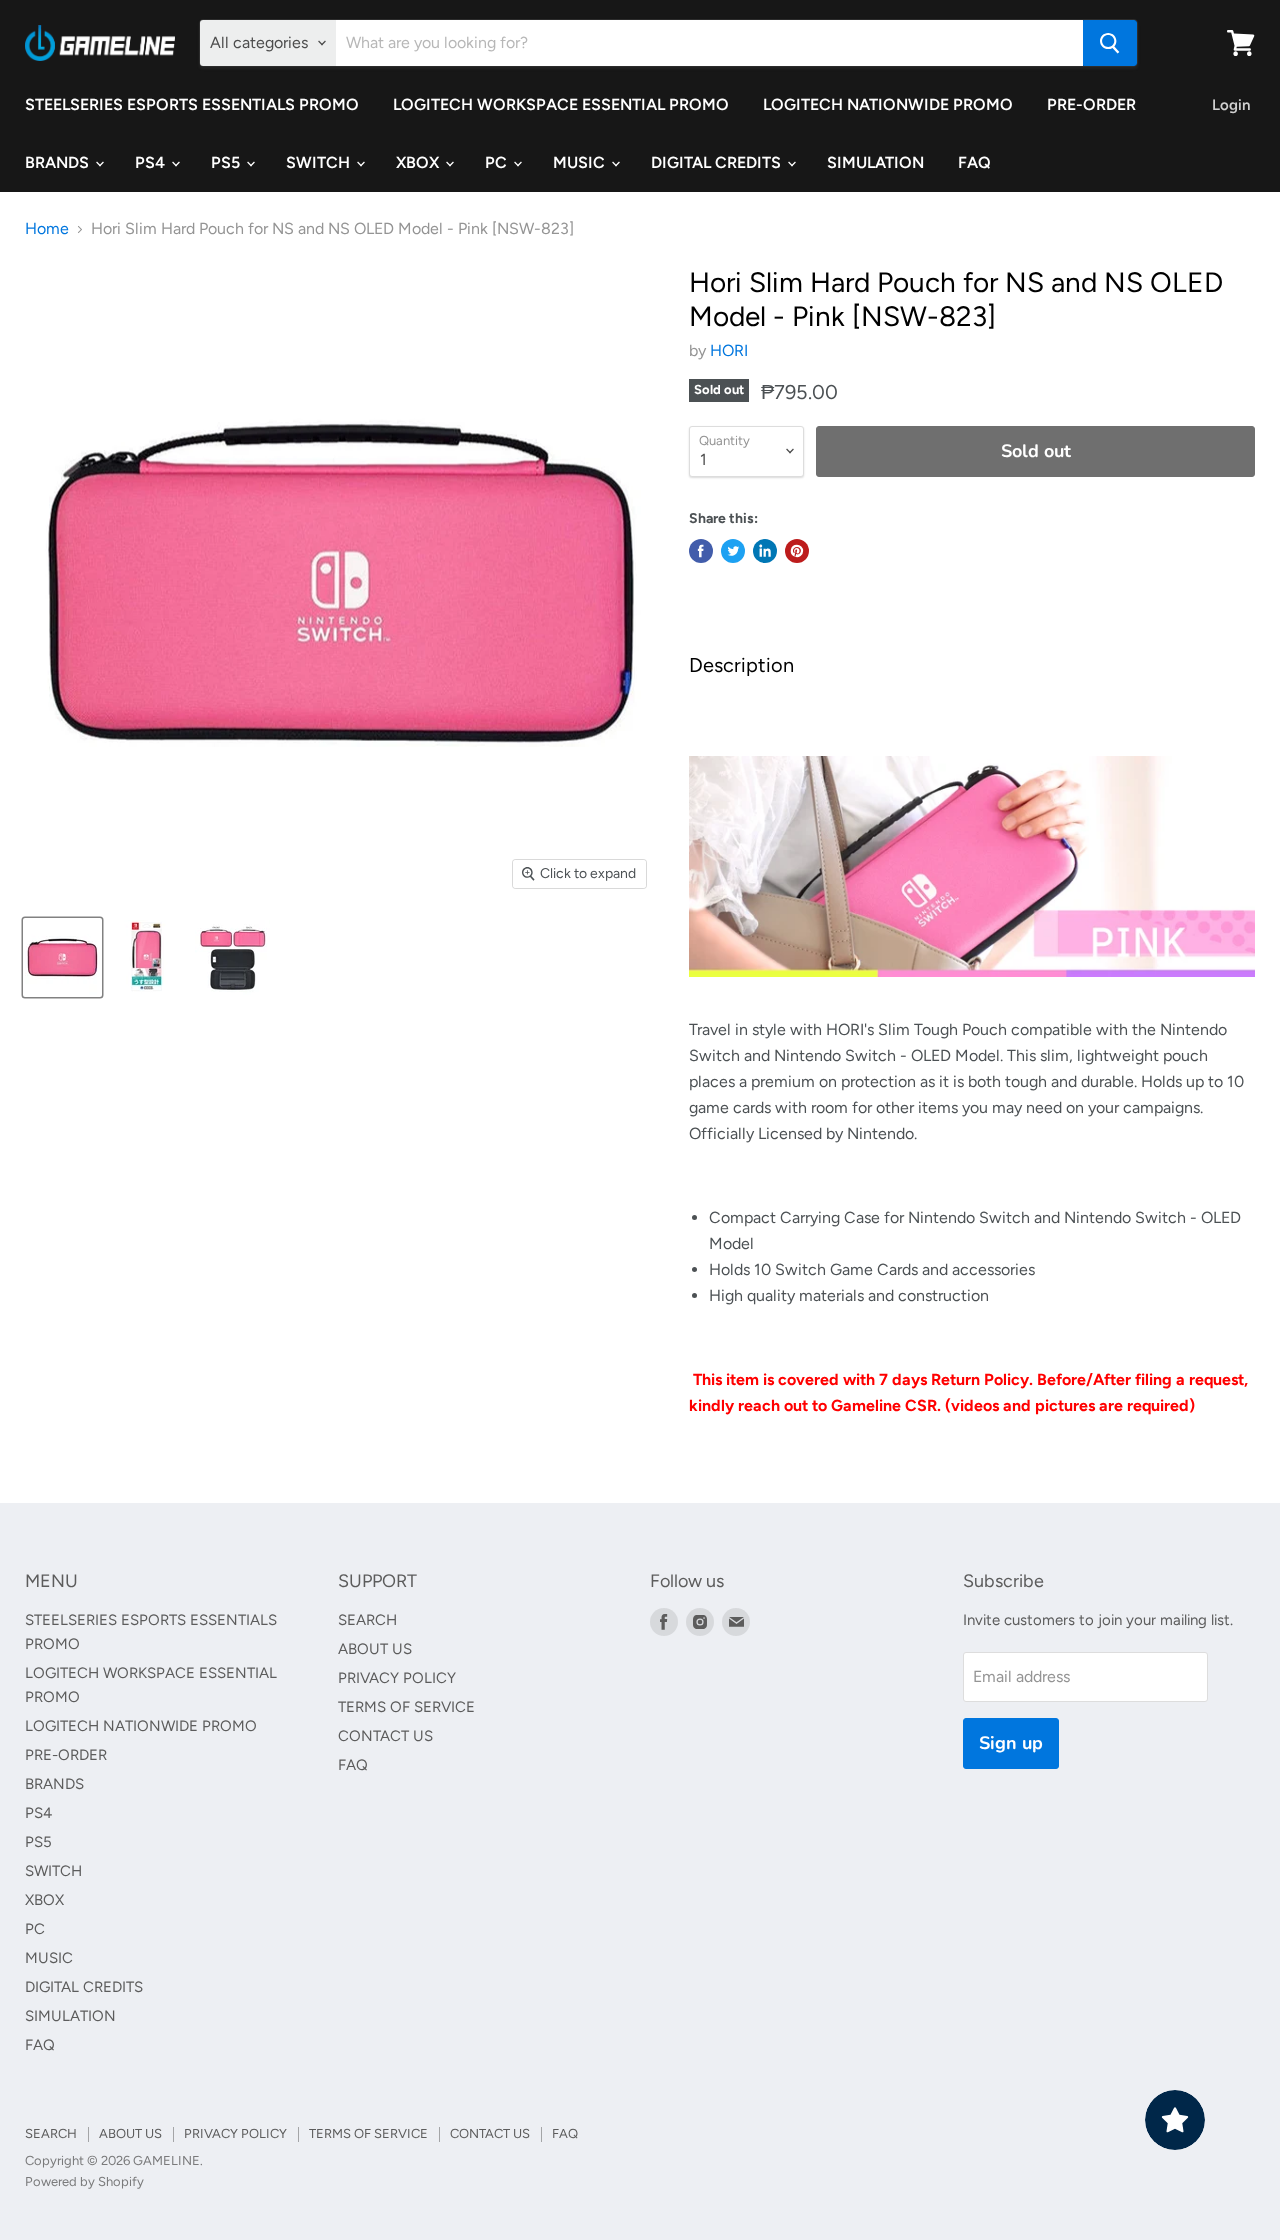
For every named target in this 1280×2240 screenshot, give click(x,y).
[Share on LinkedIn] (765, 551)
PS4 (152, 162)
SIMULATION (875, 162)
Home (47, 229)
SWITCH (320, 162)
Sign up (1011, 1743)
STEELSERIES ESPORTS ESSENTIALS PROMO (192, 104)
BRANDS (59, 162)
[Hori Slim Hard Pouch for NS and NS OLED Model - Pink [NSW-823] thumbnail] (62, 957)
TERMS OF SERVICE (406, 1707)
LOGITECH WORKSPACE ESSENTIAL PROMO (561, 104)
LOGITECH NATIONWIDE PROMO (888, 104)
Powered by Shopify (84, 2181)
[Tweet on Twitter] (733, 551)
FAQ (974, 162)
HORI (729, 350)
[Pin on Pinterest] (797, 551)
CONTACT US (385, 1736)
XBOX (419, 162)
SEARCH (367, 1620)
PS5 (227, 162)
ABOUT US (375, 1649)
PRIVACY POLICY (397, 1678)
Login (1231, 105)
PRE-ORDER (1091, 104)
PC (498, 162)
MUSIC (581, 162)
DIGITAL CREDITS (718, 162)
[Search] (1110, 43)
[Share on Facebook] (701, 551)
